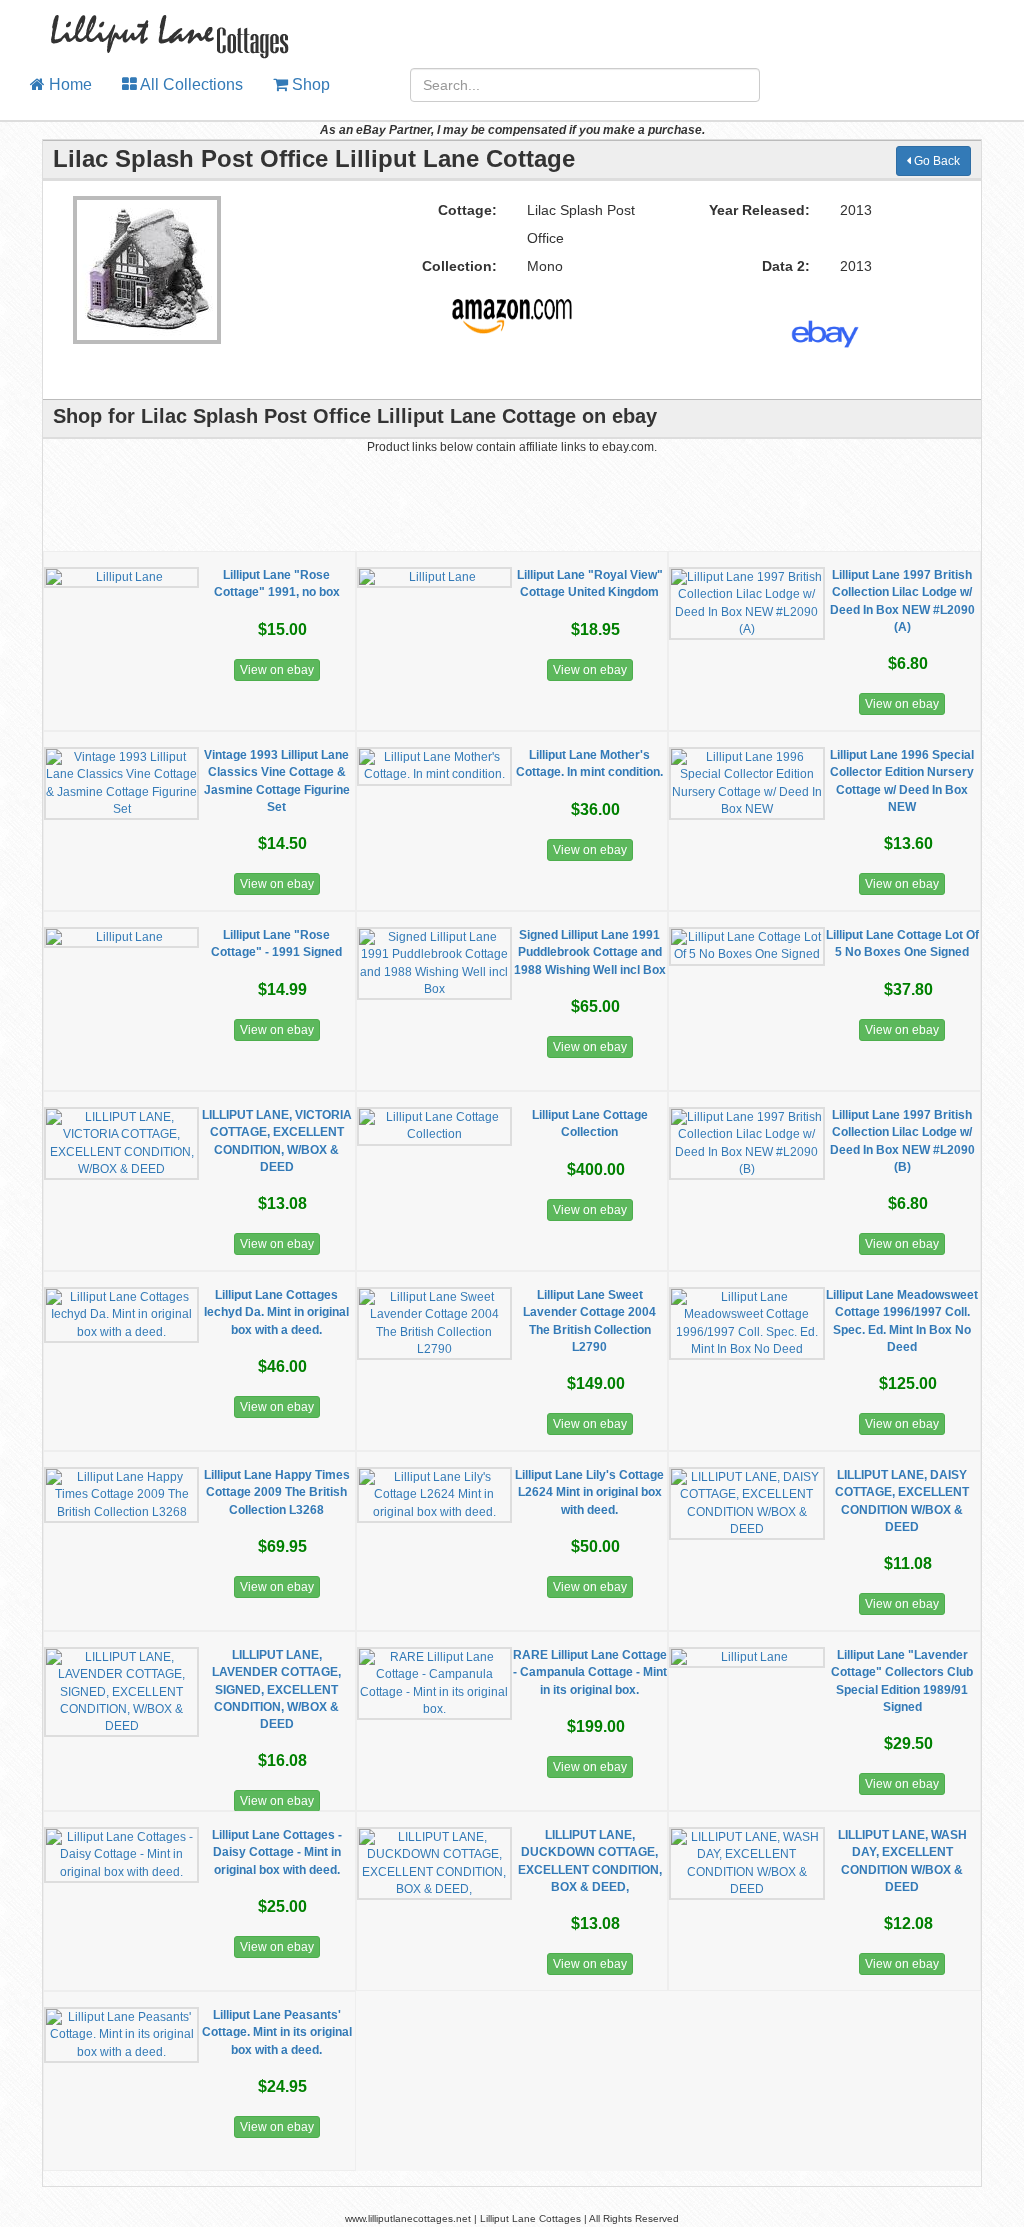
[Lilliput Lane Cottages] (157, 25)
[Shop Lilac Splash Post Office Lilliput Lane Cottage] (512, 308)
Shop (309, 84)
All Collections (190, 84)
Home (68, 84)
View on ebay (277, 670)
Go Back (935, 161)
